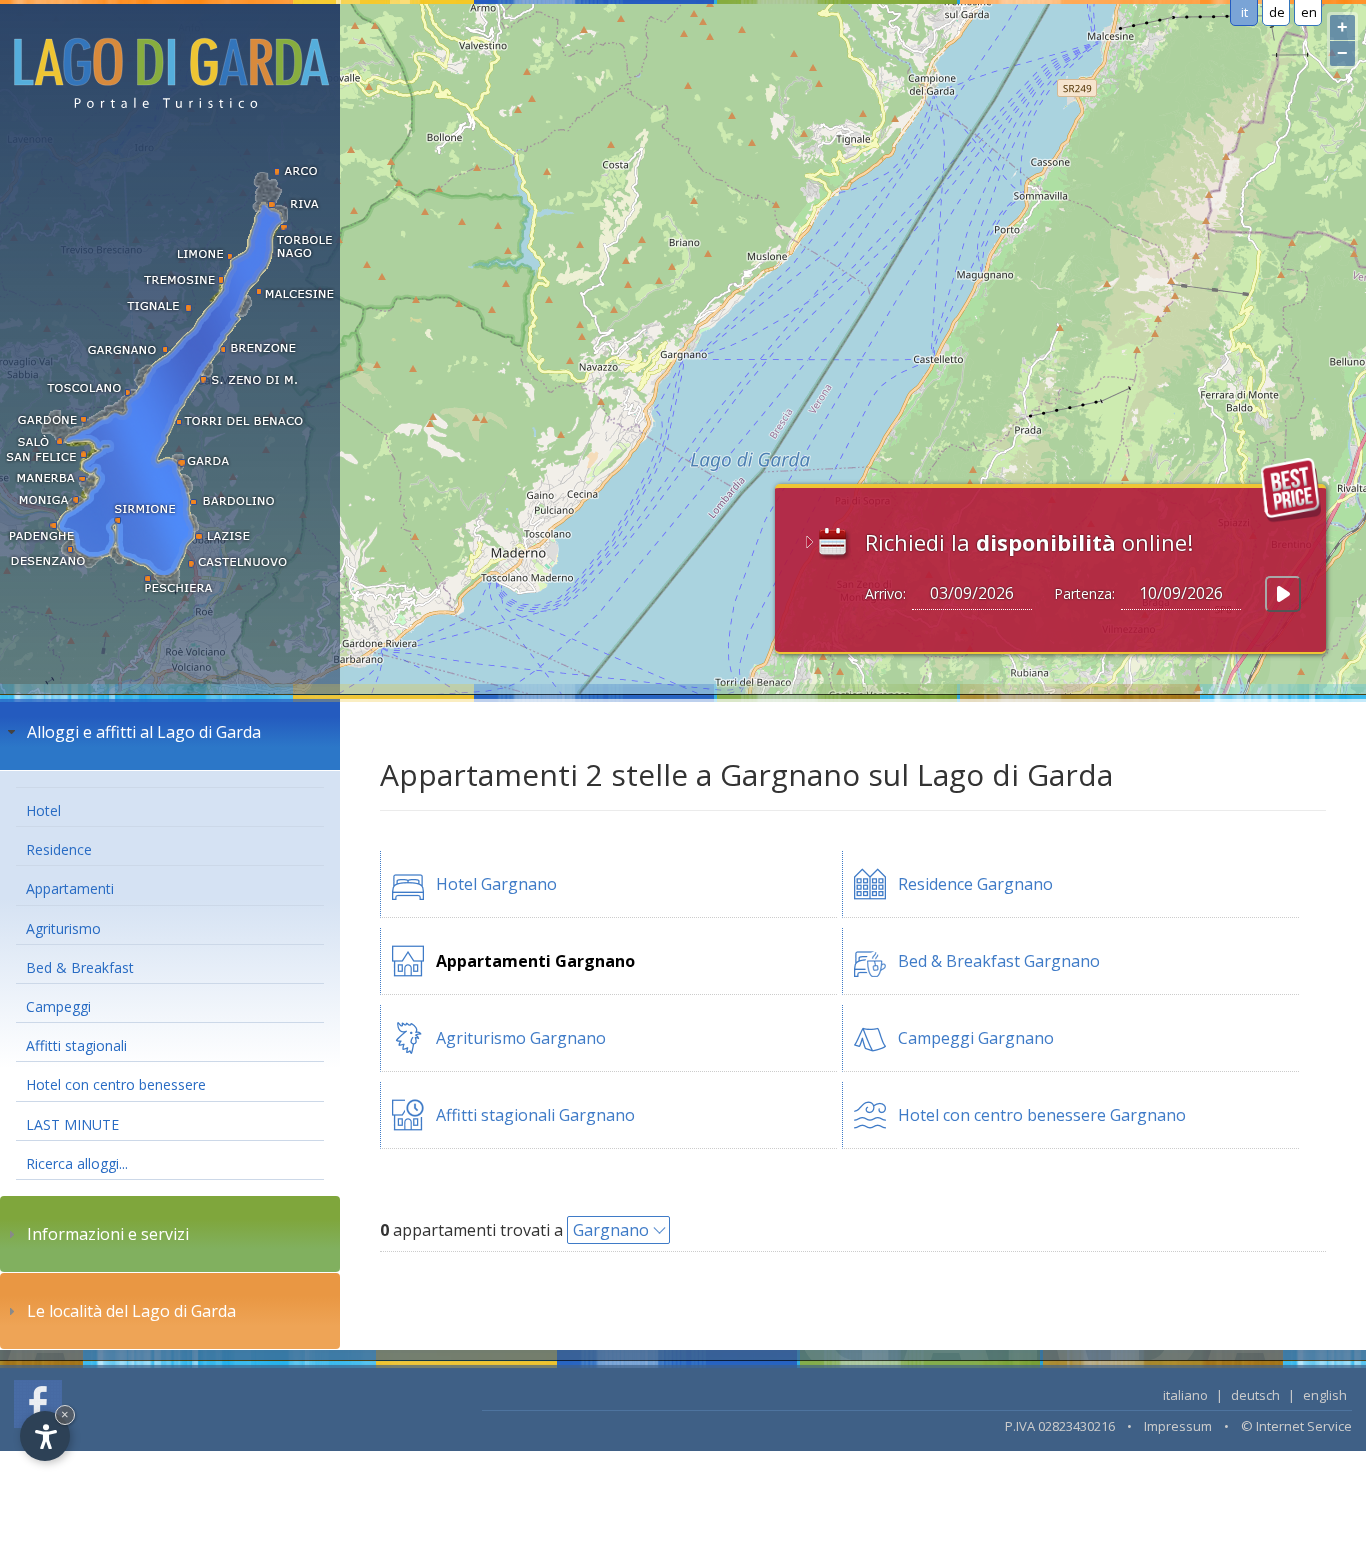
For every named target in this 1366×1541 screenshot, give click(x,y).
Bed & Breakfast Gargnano (999, 961)
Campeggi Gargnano (976, 1038)
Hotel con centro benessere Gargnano (1042, 1115)
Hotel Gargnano (496, 884)
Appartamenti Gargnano (535, 961)
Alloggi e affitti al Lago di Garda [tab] (144, 732)
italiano (1185, 1395)
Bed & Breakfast (80, 967)
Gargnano (611, 1230)
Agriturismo (63, 928)
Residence (59, 849)
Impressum (1178, 1426)
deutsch (1255, 1395)
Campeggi (58, 1006)
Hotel (43, 810)
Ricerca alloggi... (77, 1163)
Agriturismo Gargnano (521, 1038)
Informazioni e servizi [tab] (108, 1234)
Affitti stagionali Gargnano (535, 1115)
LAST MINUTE (72, 1124)
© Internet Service (1296, 1426)
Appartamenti (70, 888)
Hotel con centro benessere (116, 1084)
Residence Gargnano (975, 884)
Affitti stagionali (76, 1045)
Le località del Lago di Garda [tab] (131, 1311)
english (1325, 1395)
